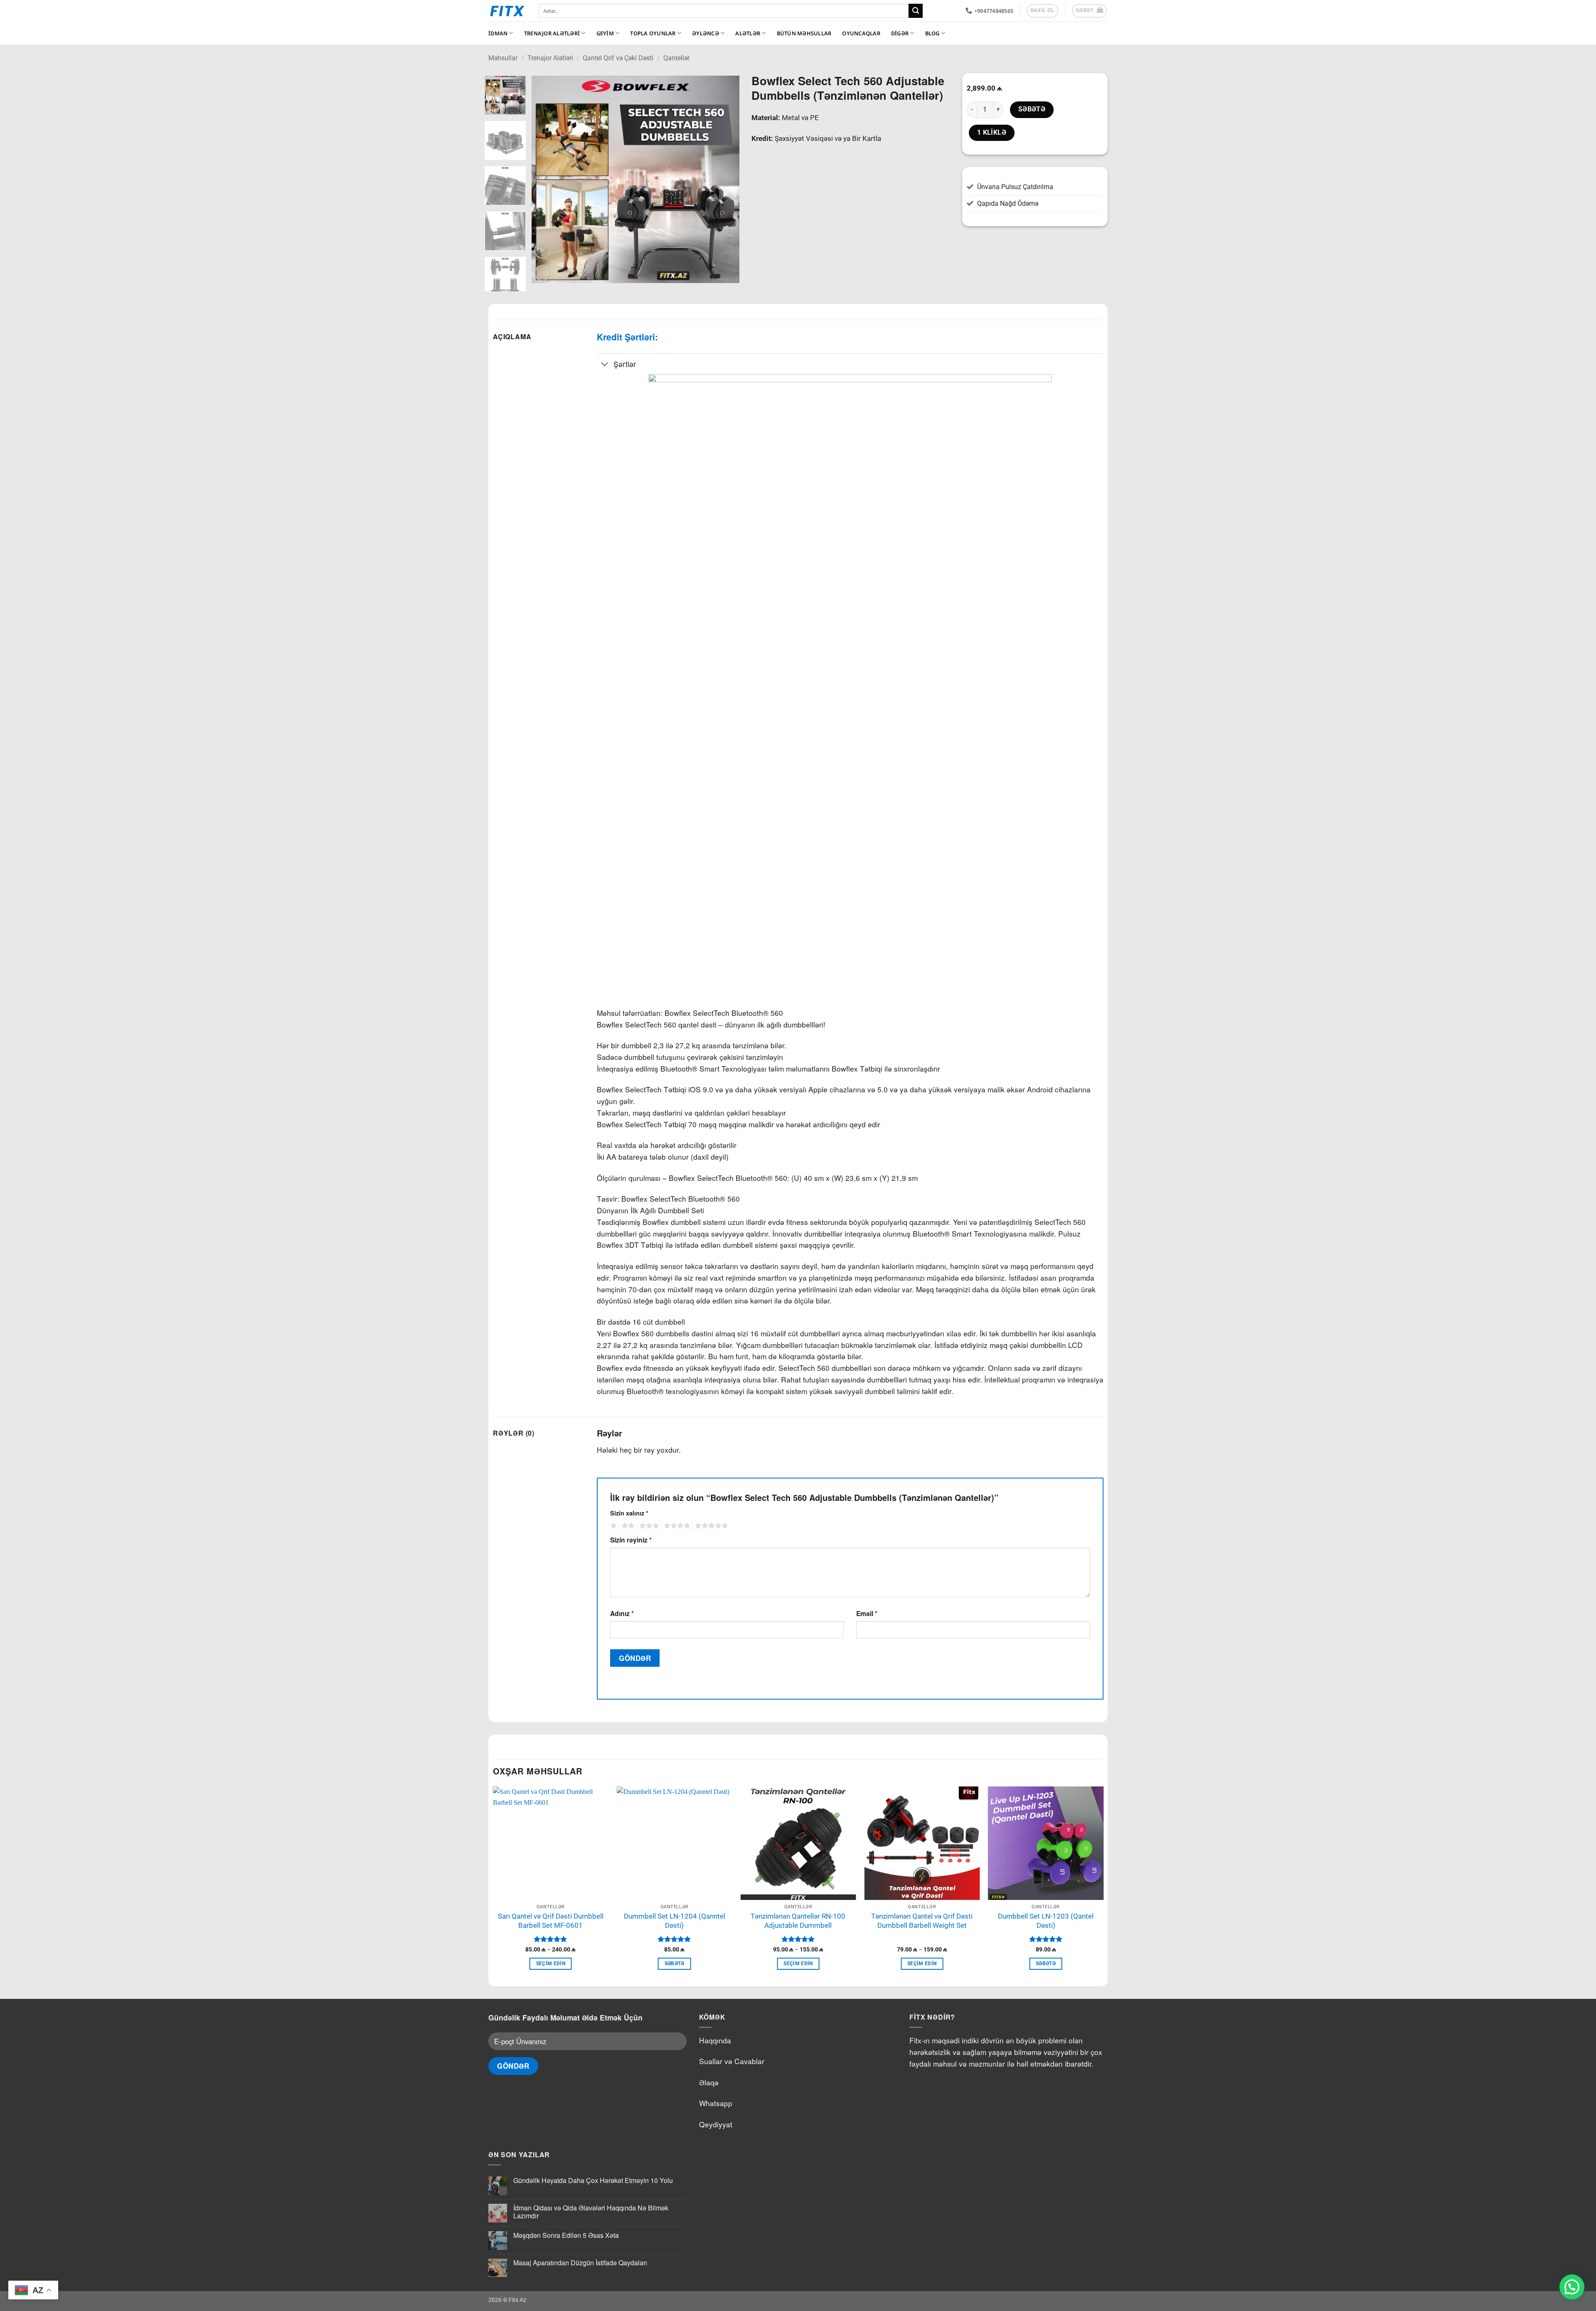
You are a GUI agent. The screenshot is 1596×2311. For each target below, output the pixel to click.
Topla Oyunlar (653, 33)
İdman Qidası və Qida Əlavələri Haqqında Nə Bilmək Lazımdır (591, 2212)
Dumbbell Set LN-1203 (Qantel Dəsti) (1046, 1921)
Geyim (605, 33)
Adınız (622, 1613)
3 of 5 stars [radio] (648, 1526)
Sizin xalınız (629, 1513)
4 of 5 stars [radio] (676, 1526)
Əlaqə (709, 2082)
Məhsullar (503, 58)
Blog (932, 33)
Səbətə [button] (675, 1964)
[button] (1090, 11)
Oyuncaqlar (861, 33)
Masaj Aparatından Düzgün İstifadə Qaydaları (580, 2263)
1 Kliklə (992, 133)
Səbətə (1032, 109)
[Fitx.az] (507, 11)
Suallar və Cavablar (732, 2061)
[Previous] (546, 180)
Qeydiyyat (716, 2124)
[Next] (724, 180)
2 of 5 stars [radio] (627, 1526)
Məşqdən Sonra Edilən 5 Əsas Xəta (566, 2235)
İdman (498, 33)
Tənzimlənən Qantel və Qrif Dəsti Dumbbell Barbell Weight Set (922, 1921)
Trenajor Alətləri (552, 33)
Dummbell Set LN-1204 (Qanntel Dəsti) (675, 1921)
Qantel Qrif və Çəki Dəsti (618, 58)
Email (867, 1613)
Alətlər (748, 33)
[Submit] (916, 11)
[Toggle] (605, 365)
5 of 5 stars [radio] (710, 1526)
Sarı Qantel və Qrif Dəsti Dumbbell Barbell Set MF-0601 (551, 1921)
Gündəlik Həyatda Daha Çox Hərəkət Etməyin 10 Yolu (593, 2180)
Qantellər (676, 58)
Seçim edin (551, 1964)
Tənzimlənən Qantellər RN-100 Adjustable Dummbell (798, 1921)
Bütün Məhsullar (804, 33)
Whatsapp (716, 2103)
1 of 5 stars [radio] (612, 1526)
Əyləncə (706, 33)
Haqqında (715, 2040)
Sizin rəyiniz (631, 1540)
